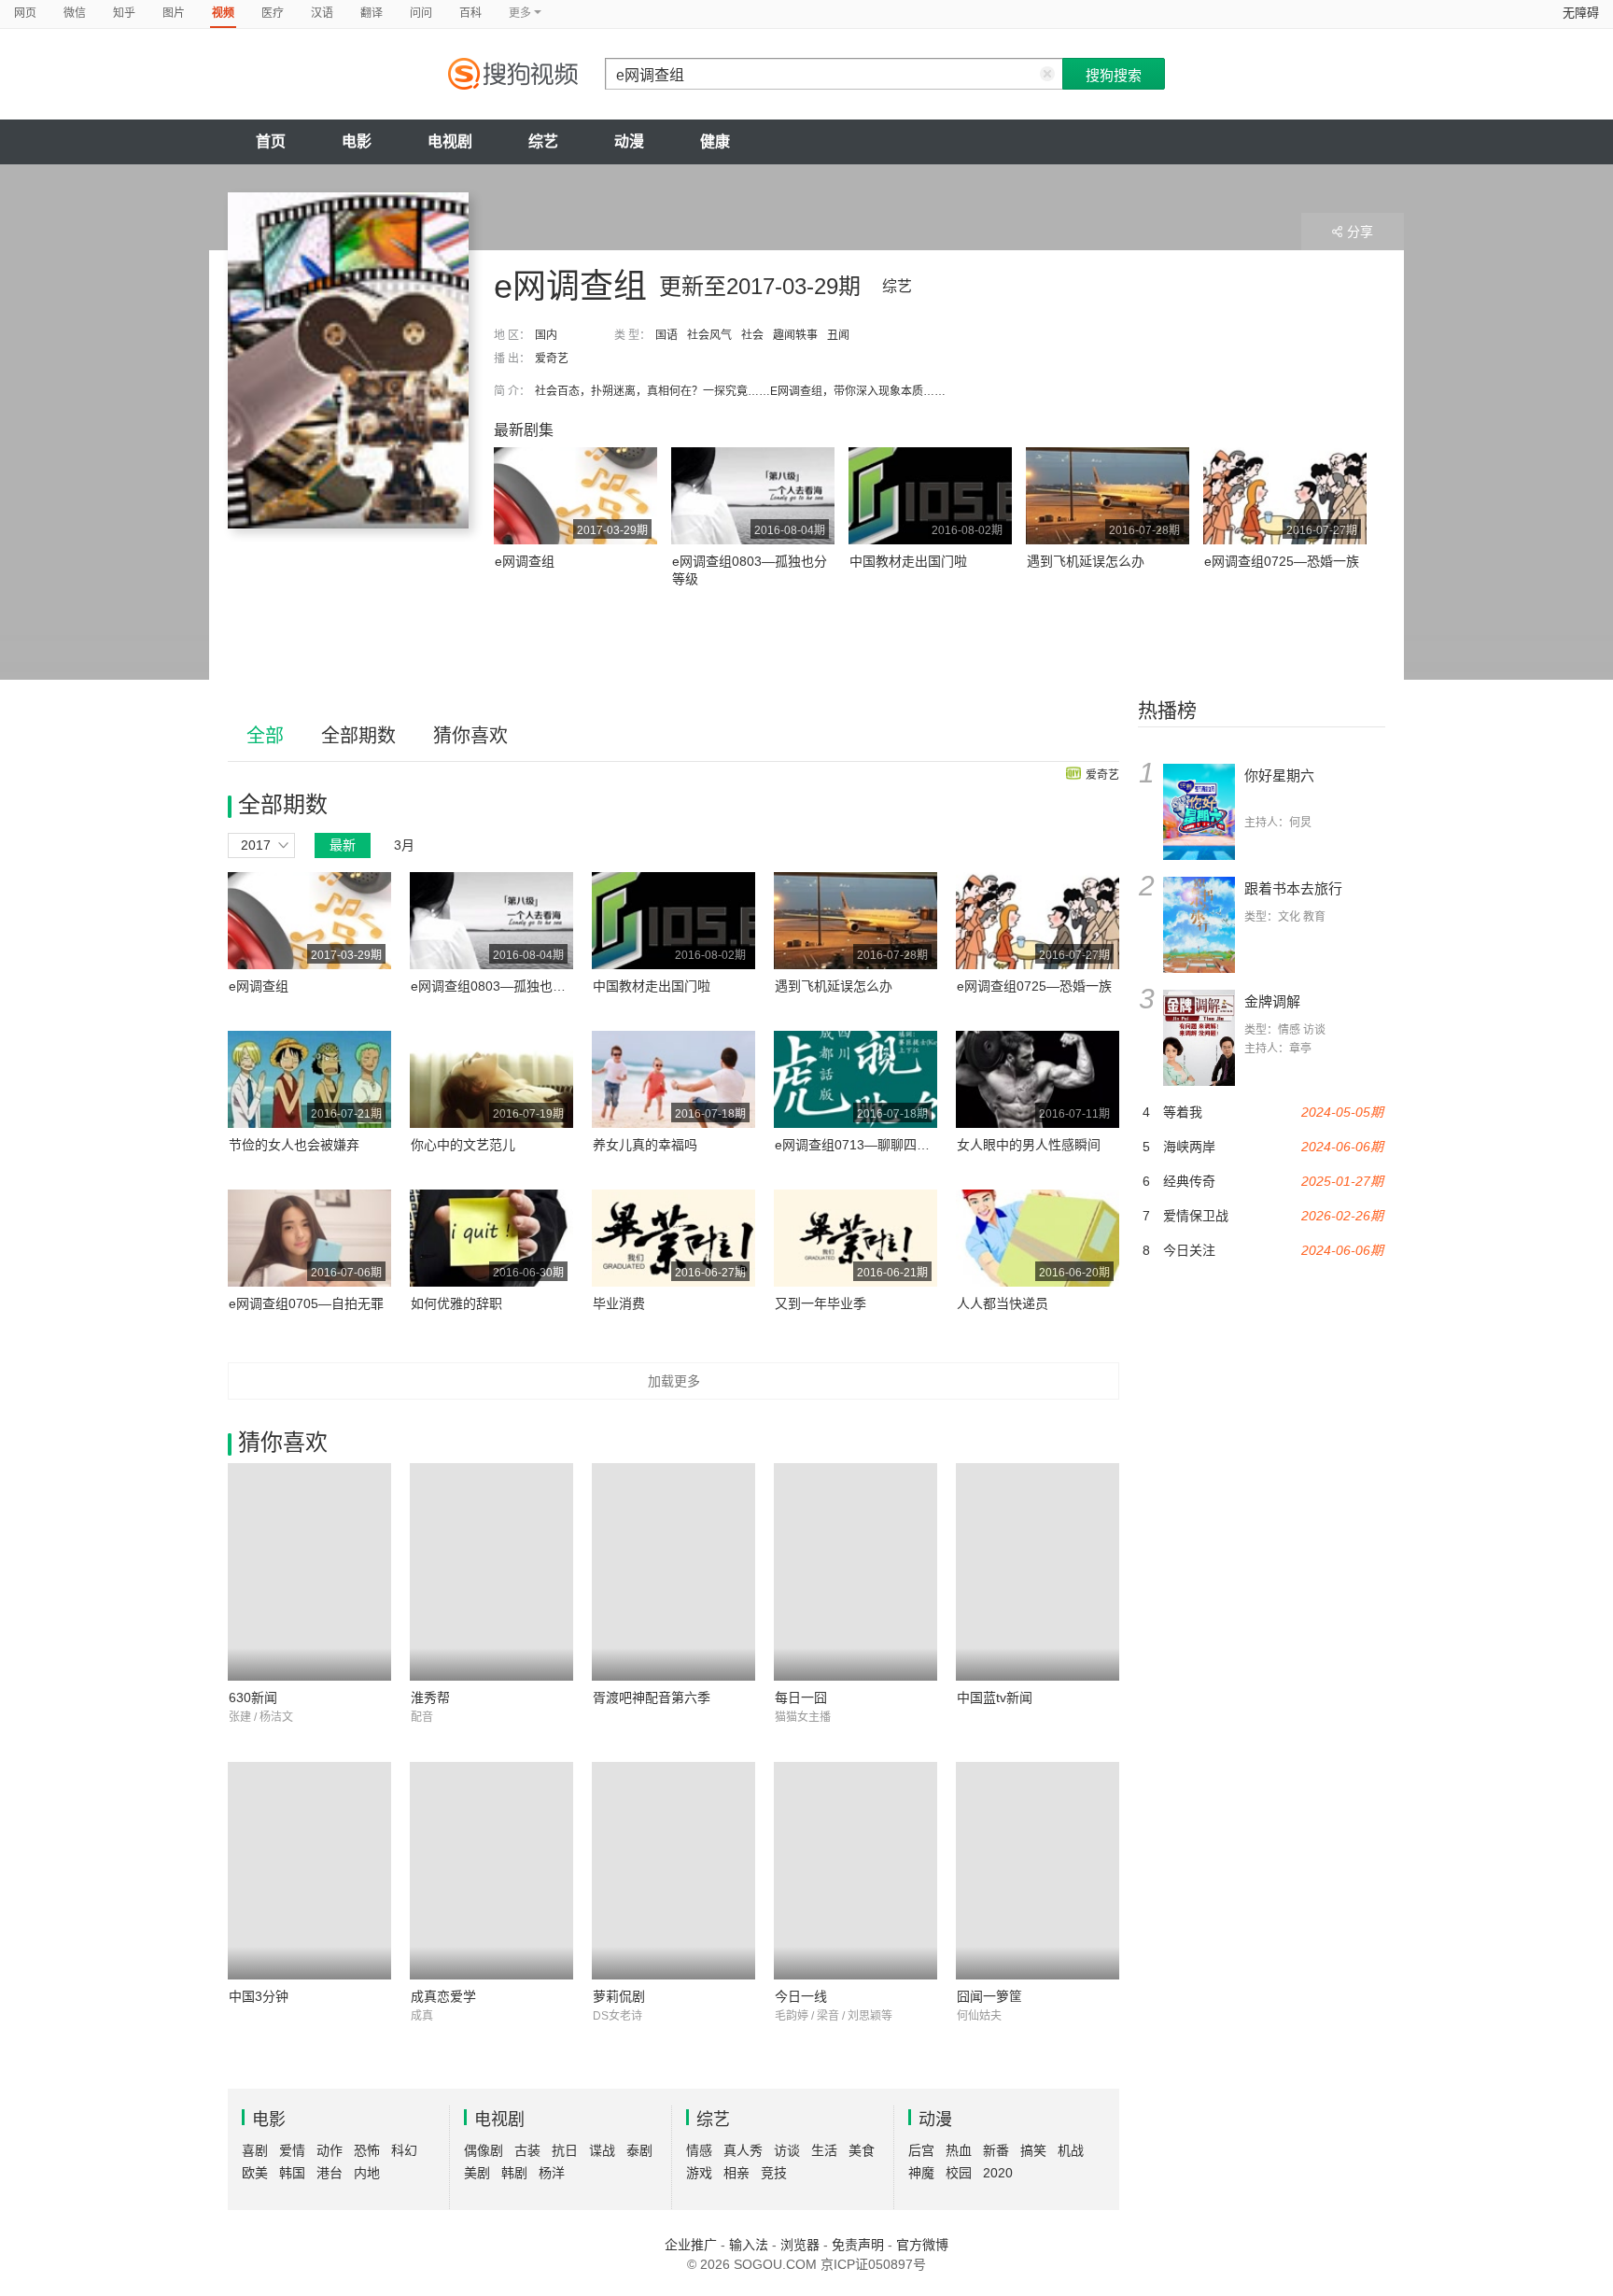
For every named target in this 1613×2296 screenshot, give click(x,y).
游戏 (699, 2173)
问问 (421, 13)
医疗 (273, 13)
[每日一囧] (856, 1572)
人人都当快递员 (1003, 1303)
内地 (367, 2173)
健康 (715, 141)
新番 (996, 2150)
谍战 (602, 2150)
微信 (75, 13)
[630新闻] (309, 1572)
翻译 (372, 13)
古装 (527, 2150)
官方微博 (922, 2245)
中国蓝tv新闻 (995, 1697)
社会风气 (709, 335)
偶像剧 (484, 2150)
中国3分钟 (259, 1996)
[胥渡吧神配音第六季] (673, 1572)
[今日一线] (856, 1871)
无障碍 (1581, 13)
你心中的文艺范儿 (463, 1145)
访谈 (787, 2150)
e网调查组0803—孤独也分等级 (501, 986)
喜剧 (255, 2150)
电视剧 (450, 141)
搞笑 (1033, 2150)
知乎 (124, 13)
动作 (330, 2150)
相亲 (736, 2173)
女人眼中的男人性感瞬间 (1029, 1145)
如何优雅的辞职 (456, 1303)
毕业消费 (619, 1303)
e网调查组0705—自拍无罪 (306, 1303)
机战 (1071, 2150)
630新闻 (253, 1697)
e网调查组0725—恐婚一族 (1282, 561)
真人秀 (743, 2150)
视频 (223, 13)
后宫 (921, 2150)
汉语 (322, 13)
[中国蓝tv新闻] (1038, 1572)
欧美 (255, 2173)
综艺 (543, 141)
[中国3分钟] (309, 1871)
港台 (330, 2173)
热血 (959, 2150)
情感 (699, 2150)
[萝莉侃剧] (673, 1871)
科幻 (404, 2150)
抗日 (565, 2150)
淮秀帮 (430, 1697)
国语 (666, 335)
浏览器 (800, 2245)
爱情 (292, 2150)
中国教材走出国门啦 (908, 561)
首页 (271, 141)
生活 (824, 2150)
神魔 (921, 2173)
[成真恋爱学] (491, 1871)
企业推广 (691, 2245)
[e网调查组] (348, 360)
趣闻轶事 (795, 335)
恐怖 (367, 2150)
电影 (357, 141)
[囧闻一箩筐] (1038, 1871)
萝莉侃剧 (619, 1996)
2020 (998, 2173)
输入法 (749, 2245)
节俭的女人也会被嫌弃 (294, 1145)
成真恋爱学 (443, 1996)
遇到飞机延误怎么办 (1086, 561)
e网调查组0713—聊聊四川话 (859, 1145)
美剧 (477, 2173)
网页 (25, 13)
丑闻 (838, 335)
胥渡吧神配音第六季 (652, 1697)
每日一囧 (801, 1697)
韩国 (292, 2173)
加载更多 (674, 1381)
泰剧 (639, 2150)
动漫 (629, 141)
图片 (174, 13)
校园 (959, 2173)
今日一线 (801, 1996)
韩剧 (514, 2173)
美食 (862, 2150)
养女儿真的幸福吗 (645, 1145)
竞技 (774, 2173)
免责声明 (858, 2245)
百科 (470, 13)
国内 (546, 335)
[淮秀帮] (491, 1572)
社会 (752, 335)
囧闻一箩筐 (989, 1996)
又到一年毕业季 (821, 1303)
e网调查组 (525, 561)
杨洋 (552, 2173)
